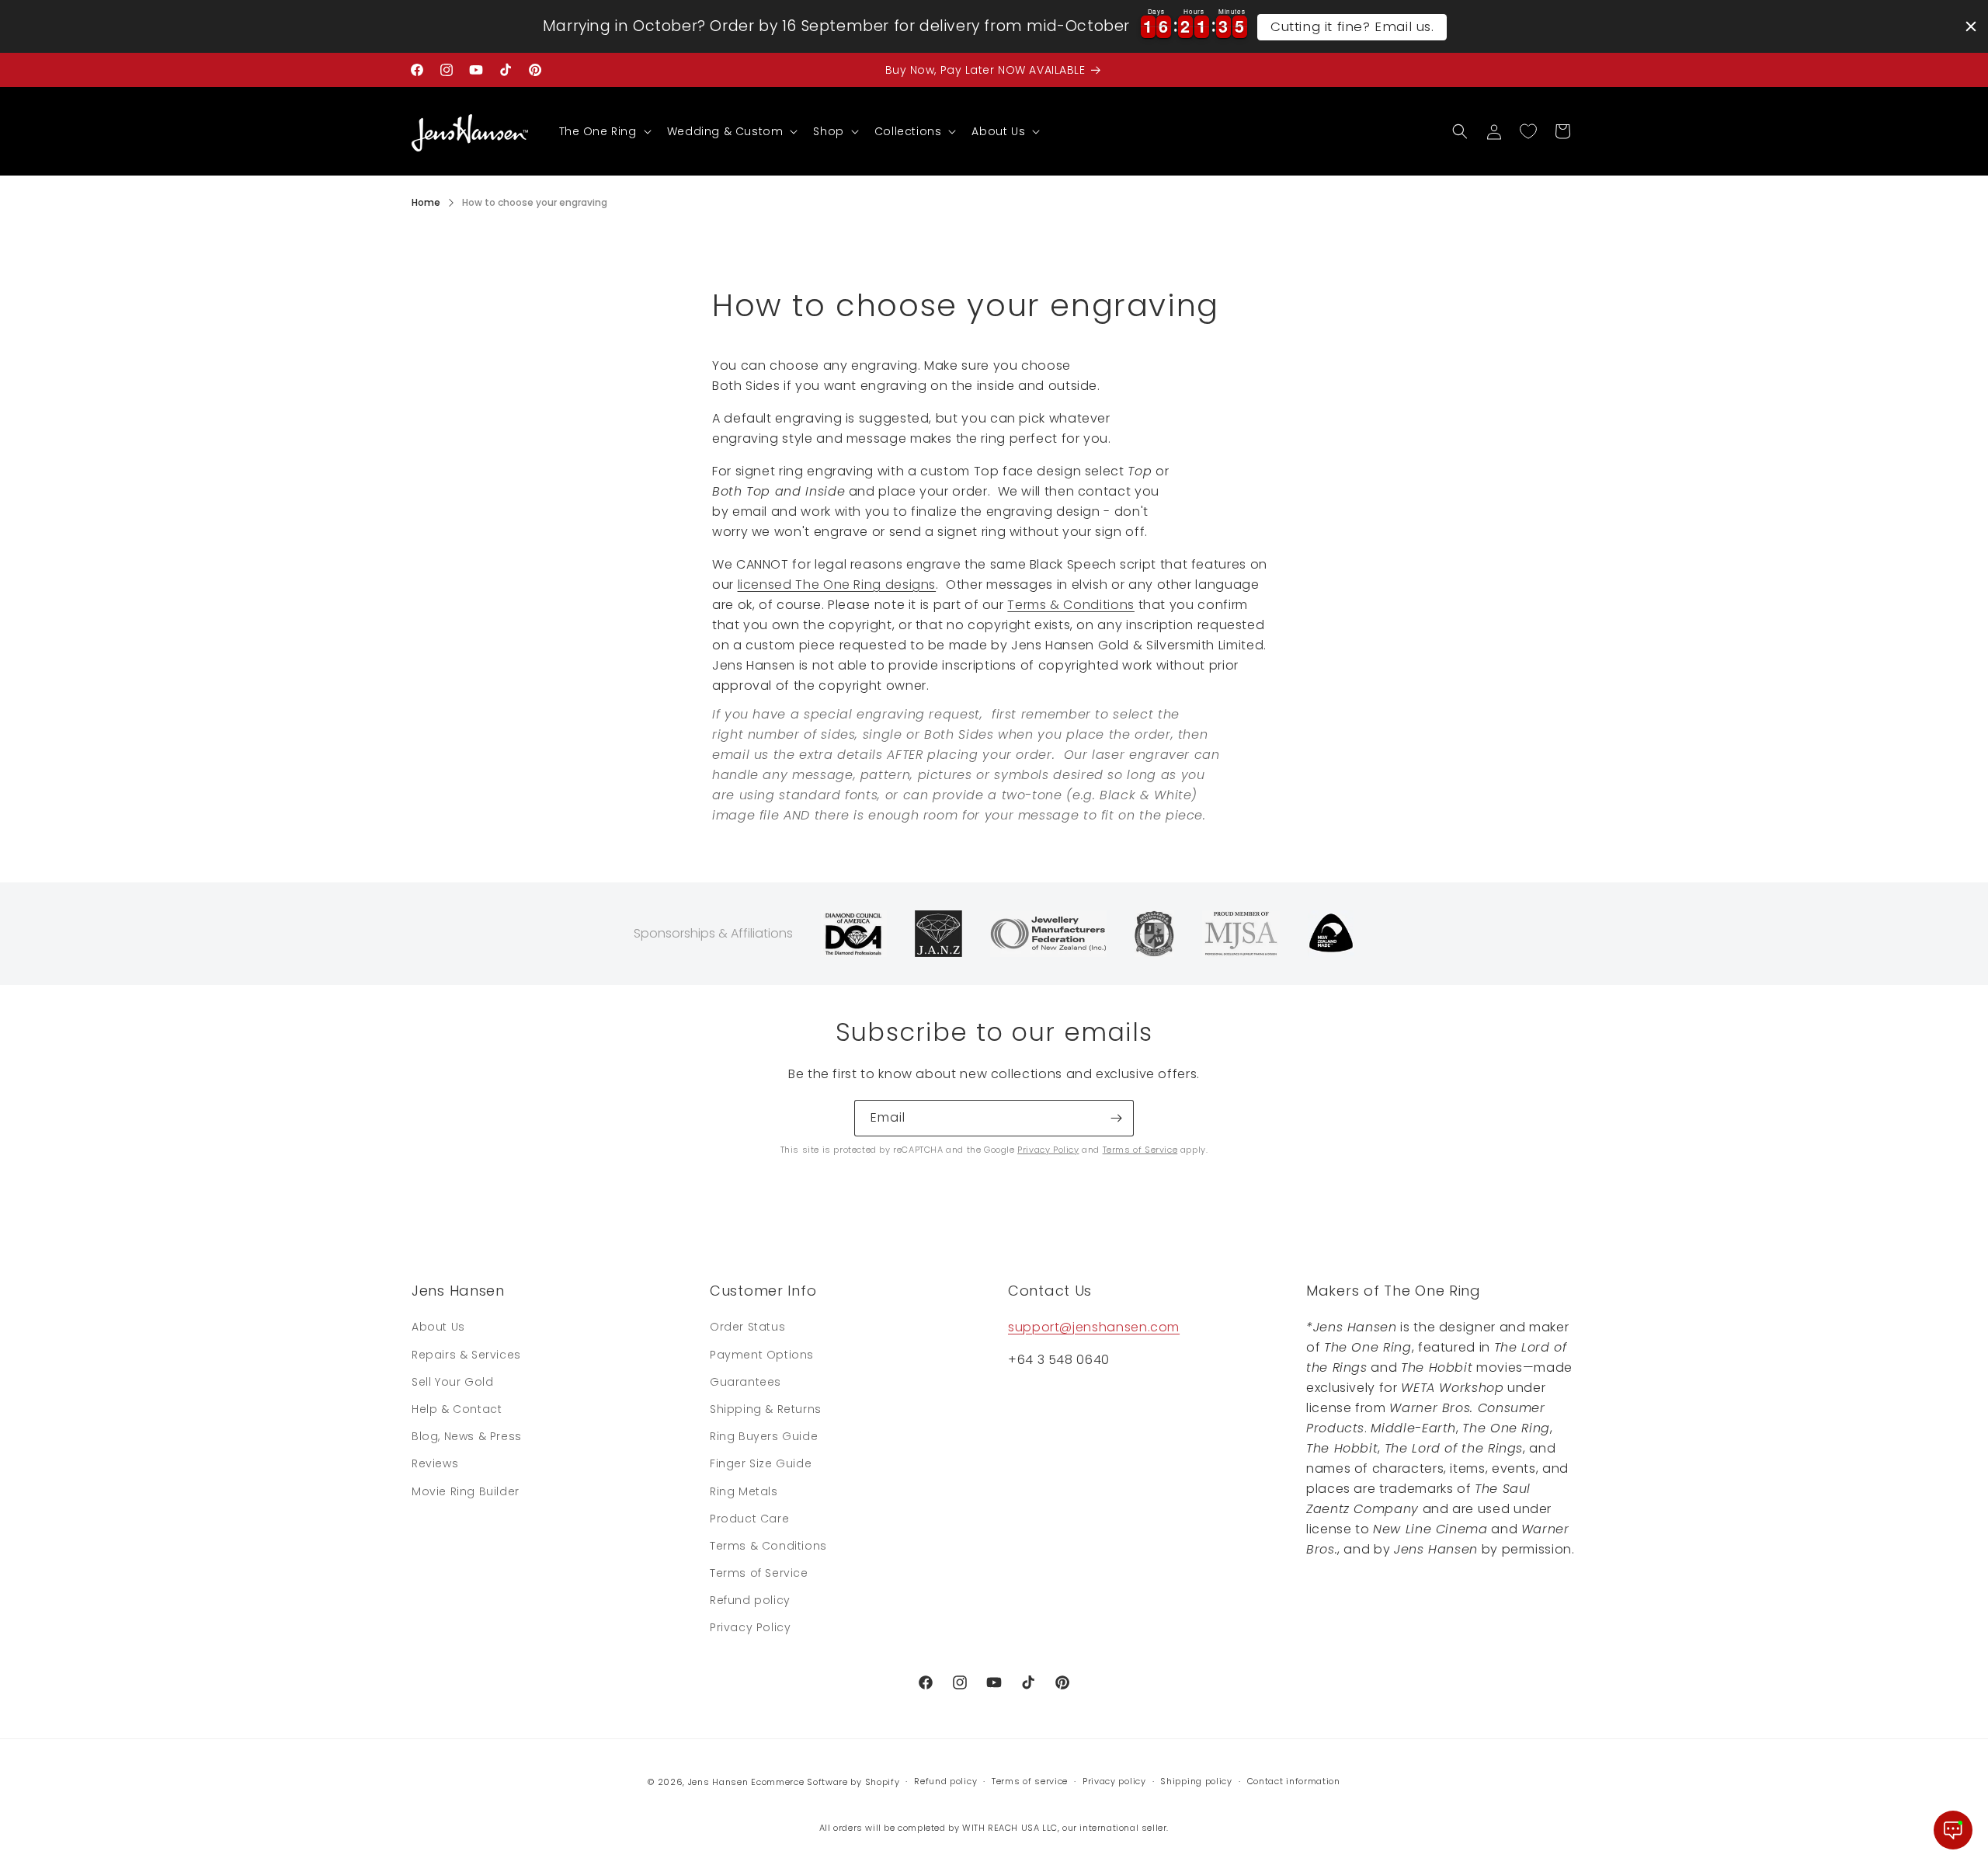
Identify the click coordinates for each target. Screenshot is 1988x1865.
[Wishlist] (1528, 131)
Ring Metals (744, 1491)
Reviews (435, 1463)
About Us (438, 1327)
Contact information (1294, 1781)
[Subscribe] (1116, 1118)
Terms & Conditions (1071, 605)
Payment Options (762, 1355)
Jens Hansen (718, 1782)
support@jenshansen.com (1094, 1327)
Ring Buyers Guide (764, 1436)
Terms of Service (1140, 1150)
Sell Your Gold (452, 1382)
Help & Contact (457, 1409)
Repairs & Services (466, 1355)
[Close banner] (1971, 26)
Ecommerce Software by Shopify (825, 1782)
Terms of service (1030, 1781)
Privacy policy (1114, 1781)
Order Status (747, 1327)
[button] (604, 131)
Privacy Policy (1048, 1150)
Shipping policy (1196, 1781)
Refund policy (750, 1600)
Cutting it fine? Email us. (1352, 26)
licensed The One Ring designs (837, 585)
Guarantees (745, 1382)
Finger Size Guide (761, 1463)
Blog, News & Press (467, 1436)
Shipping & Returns (766, 1409)
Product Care (749, 1519)
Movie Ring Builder (466, 1491)
